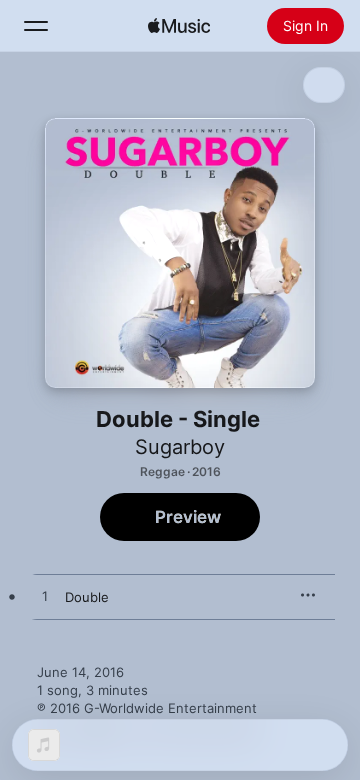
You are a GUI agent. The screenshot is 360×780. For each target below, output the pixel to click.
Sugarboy (180, 447)
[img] (179, 26)
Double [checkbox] (87, 597)
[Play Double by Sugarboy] (45, 597)
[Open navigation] (36, 26)
